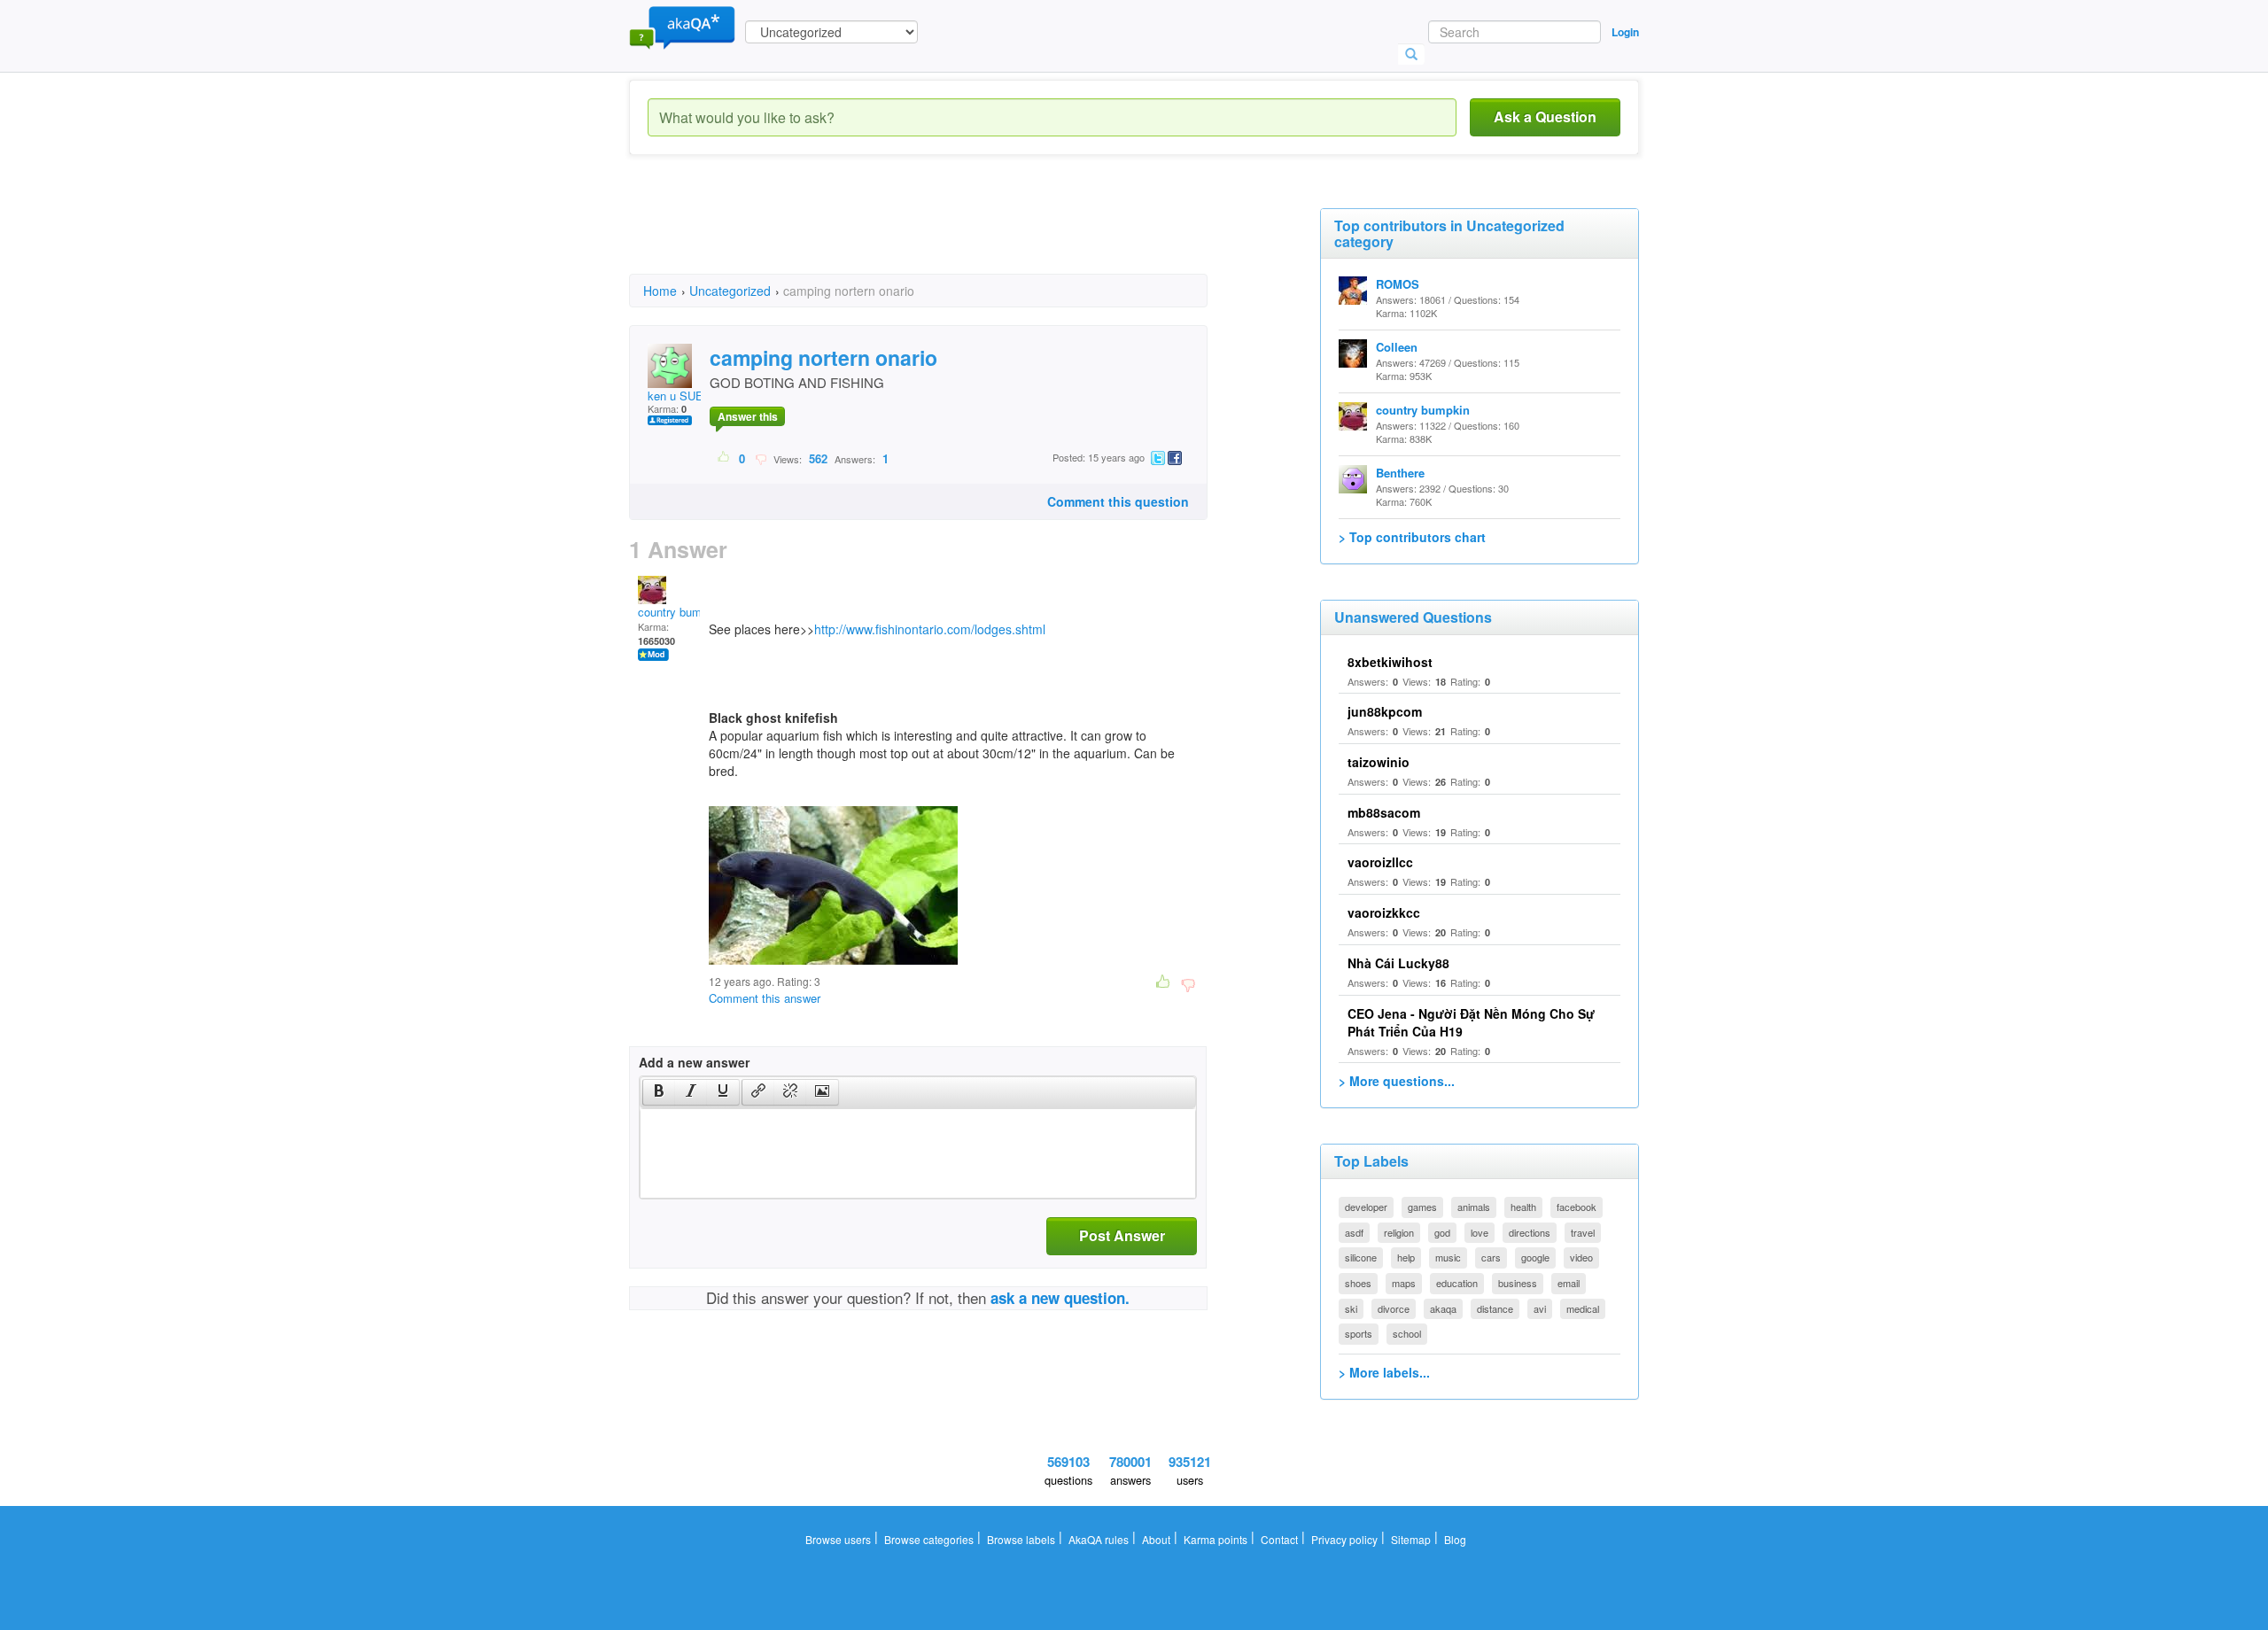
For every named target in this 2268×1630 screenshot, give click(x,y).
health (1523, 1207)
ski (1351, 1308)
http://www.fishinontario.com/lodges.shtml (930, 629)
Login (1625, 32)
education (1457, 1283)
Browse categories (929, 1539)
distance (1495, 1308)
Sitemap (1411, 1539)
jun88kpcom (1385, 711)
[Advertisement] (951, 230)
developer (1366, 1207)
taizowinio (1379, 762)
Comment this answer (765, 998)
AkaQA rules (1099, 1539)
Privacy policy (1344, 1539)
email (1569, 1283)
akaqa (1443, 1308)
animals (1474, 1207)
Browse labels (1021, 1539)
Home (660, 291)
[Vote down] (761, 458)
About (1156, 1539)
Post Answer (1122, 1235)
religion (1399, 1232)
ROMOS (1398, 284)
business (1518, 1283)
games (1422, 1207)
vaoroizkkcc (1384, 912)
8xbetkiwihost (1390, 662)
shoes (1358, 1283)
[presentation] (659, 1092)
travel (1583, 1232)
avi (1540, 1308)
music (1448, 1257)
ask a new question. (1060, 1298)
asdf (1354, 1232)
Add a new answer (694, 1062)
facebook (1577, 1207)
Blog (1455, 1539)
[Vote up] (724, 458)
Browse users (838, 1539)
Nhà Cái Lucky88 (1398, 963)
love (1480, 1232)
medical (1583, 1308)
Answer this (748, 416)
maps (1404, 1283)
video (1581, 1257)
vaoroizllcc (1380, 862)
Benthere (1400, 473)
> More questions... (1397, 1081)
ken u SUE (676, 396)
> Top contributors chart (1412, 537)
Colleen (1397, 347)
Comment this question (1118, 501)
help (1406, 1257)
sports (1359, 1333)
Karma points (1216, 1539)
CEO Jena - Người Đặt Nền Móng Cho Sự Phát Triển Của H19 (1471, 1022)
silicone (1361, 1257)
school (1407, 1333)
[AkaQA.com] (682, 27)
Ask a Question (1545, 116)
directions (1530, 1232)
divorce (1394, 1308)
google (1535, 1257)
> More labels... (1384, 1372)
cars (1491, 1257)
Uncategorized (730, 291)
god (1442, 1232)
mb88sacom (1384, 812)
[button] (659, 1092)
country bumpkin (680, 612)
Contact (1279, 1539)
